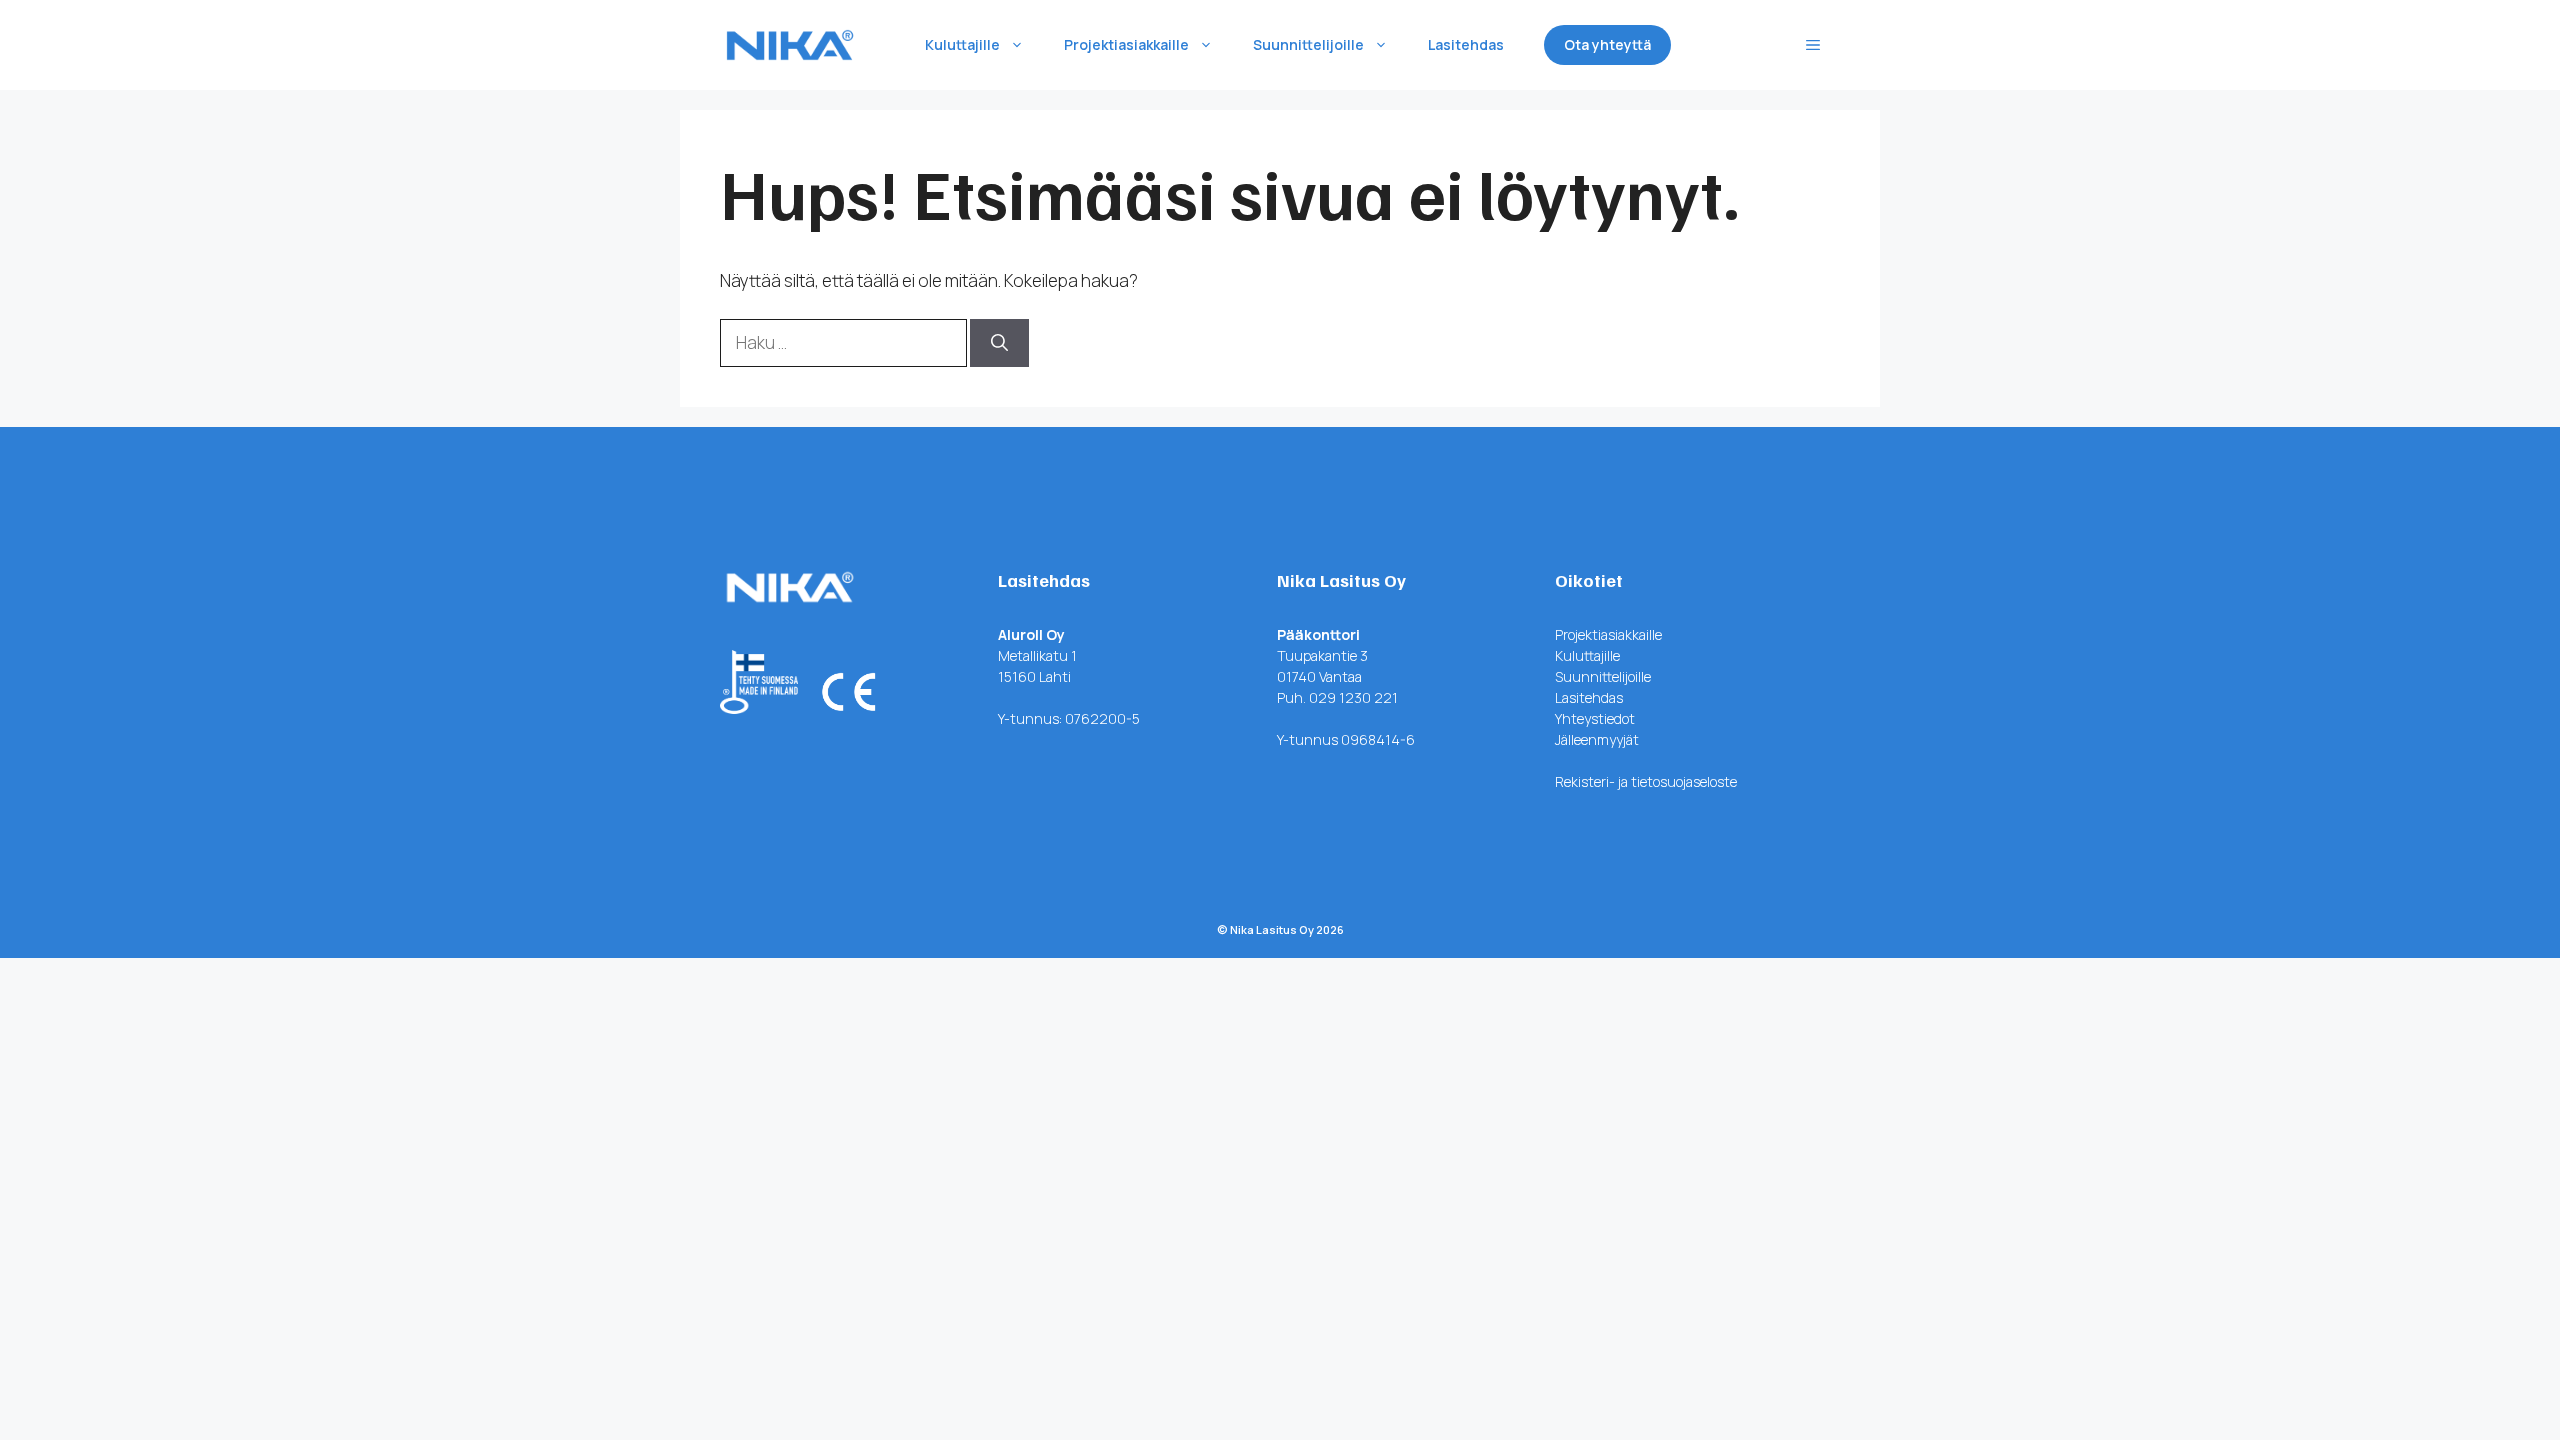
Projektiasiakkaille (1126, 44)
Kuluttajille (962, 44)
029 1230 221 (1353, 697)
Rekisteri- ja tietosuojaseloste (1646, 781)
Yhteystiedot (1595, 718)
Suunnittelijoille (1308, 44)
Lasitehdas (1466, 44)
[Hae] (999, 343)
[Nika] (790, 45)
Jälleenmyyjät (1597, 739)
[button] (1813, 45)
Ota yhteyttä (1607, 44)
